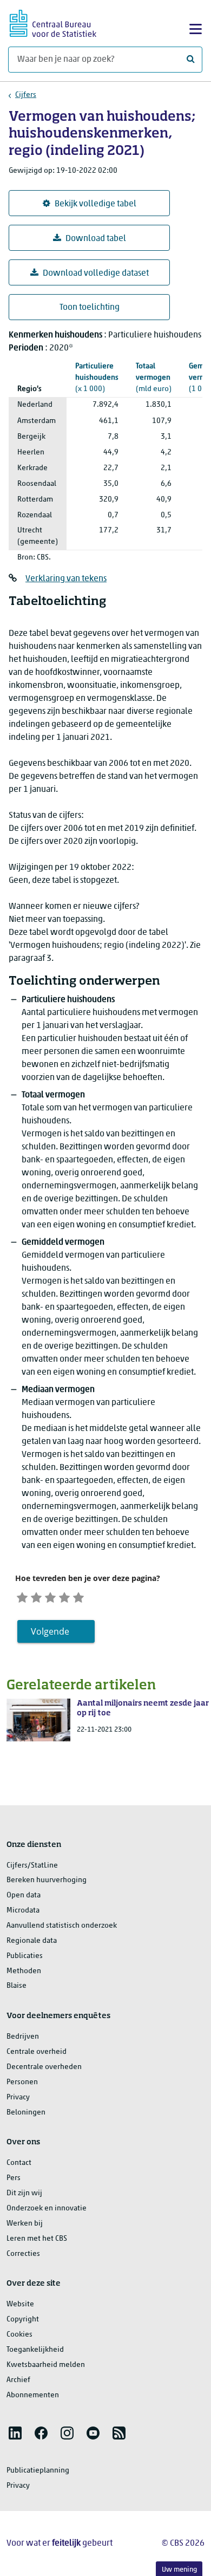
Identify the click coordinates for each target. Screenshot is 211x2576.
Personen (22, 2082)
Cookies (19, 2335)
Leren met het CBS (37, 2239)
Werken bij (25, 2224)
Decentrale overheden (44, 2067)
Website (20, 2304)
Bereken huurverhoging (47, 1880)
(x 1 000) (97, 378)
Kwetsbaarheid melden (46, 2365)
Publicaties (25, 1956)
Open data (24, 1895)
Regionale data (32, 1941)
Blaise (17, 1986)
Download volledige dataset (96, 274)
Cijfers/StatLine (32, 1866)
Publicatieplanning (38, 2471)
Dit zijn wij (24, 2193)
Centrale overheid (37, 2052)
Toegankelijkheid (35, 2350)
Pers (14, 2178)
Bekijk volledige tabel (95, 204)
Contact (19, 2163)
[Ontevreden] (36, 1596)
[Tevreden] (64, 1596)
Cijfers (26, 95)
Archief (18, 2380)
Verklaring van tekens (66, 579)
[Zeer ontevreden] (22, 1596)
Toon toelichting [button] (90, 308)
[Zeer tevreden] (78, 1596)
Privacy (18, 2097)
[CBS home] (53, 22)
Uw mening (179, 2570)
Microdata (23, 1911)
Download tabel (96, 239)
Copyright (23, 2320)
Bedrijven (23, 2037)
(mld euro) (154, 378)
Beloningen (26, 2113)
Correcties (23, 2254)
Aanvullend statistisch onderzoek (62, 1926)
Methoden (24, 1971)
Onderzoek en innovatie (47, 2209)
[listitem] (15, 2433)
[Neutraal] (50, 1596)
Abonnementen (33, 2395)
